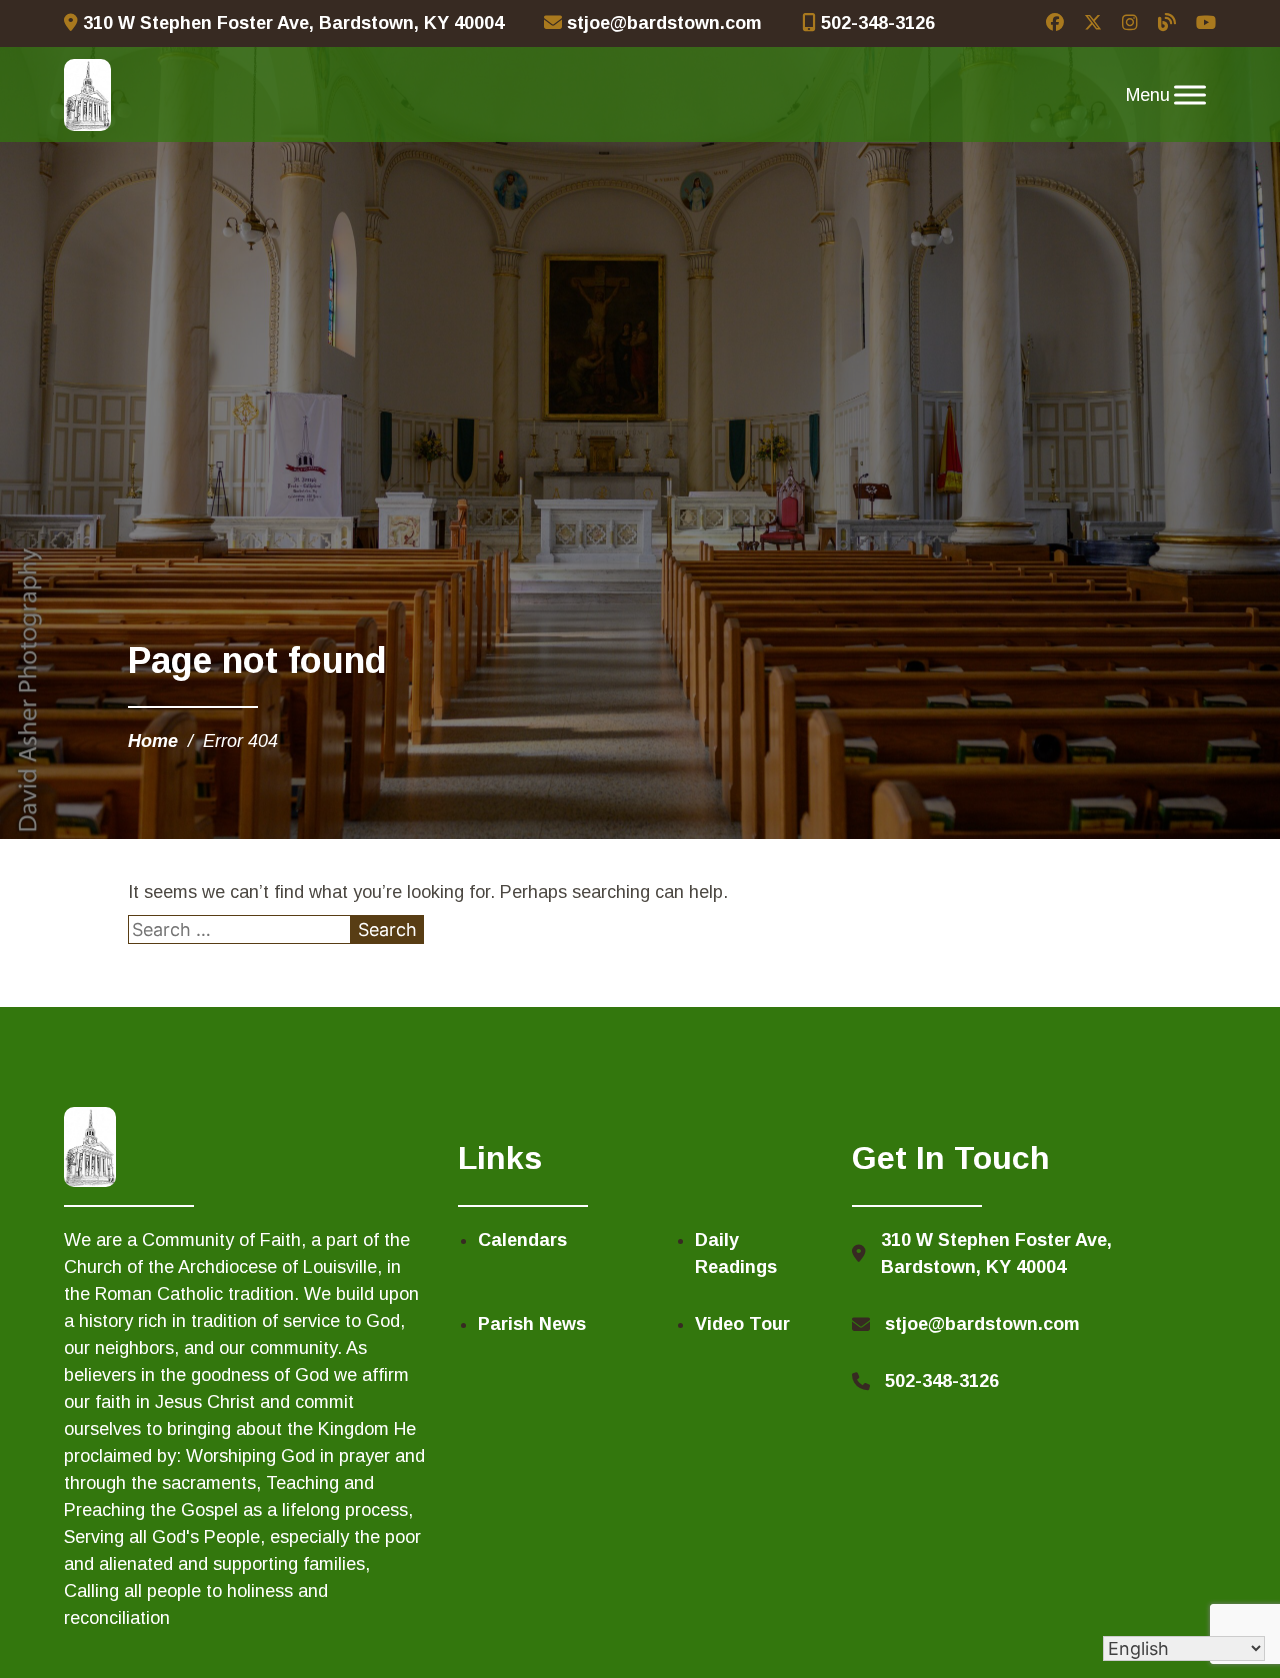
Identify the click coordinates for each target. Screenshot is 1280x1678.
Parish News (532, 1324)
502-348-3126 (875, 23)
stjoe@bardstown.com (662, 23)
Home (153, 741)
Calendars (522, 1240)
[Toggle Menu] (1190, 95)
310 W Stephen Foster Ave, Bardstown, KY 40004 (291, 23)
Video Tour (742, 1324)
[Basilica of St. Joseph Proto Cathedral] (87, 95)
